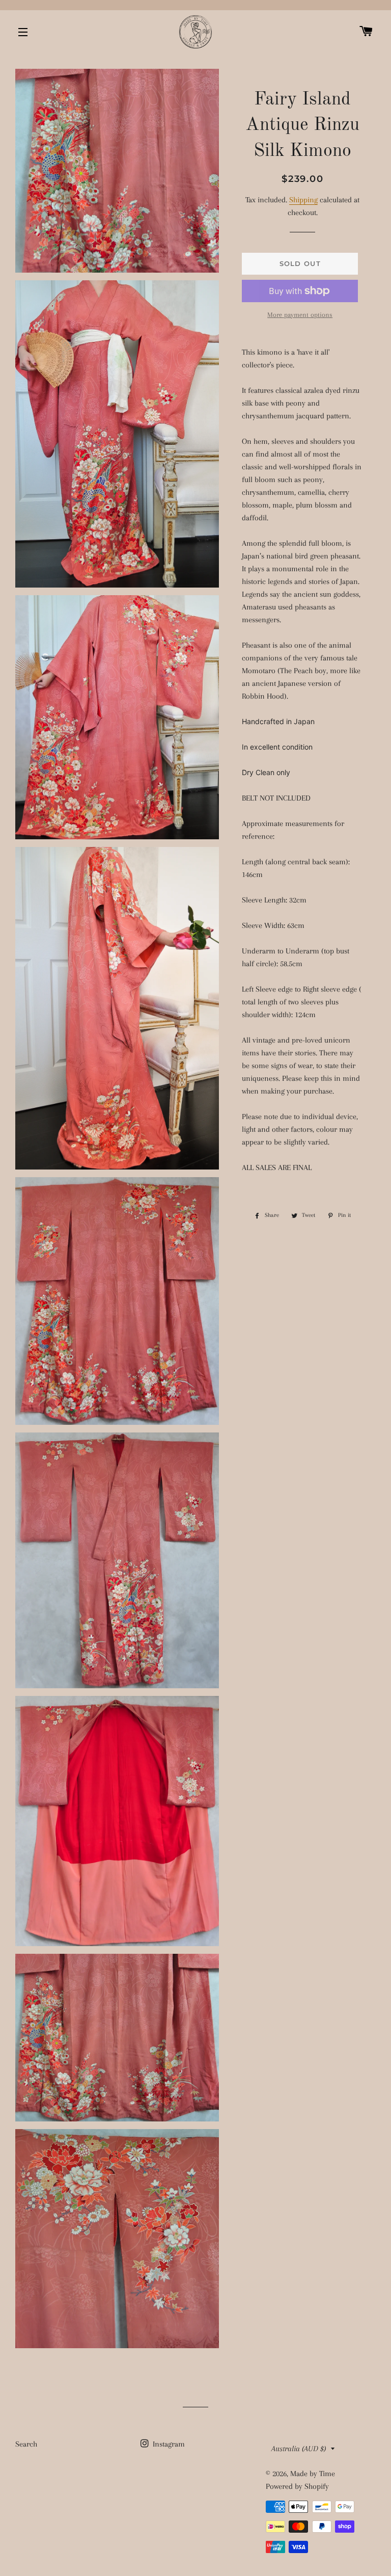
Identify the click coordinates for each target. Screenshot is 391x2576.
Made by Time (313, 2474)
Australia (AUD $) (299, 2449)
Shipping (303, 200)
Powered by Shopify (297, 2486)
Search (26, 2444)
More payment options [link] (300, 315)
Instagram (168, 2444)
